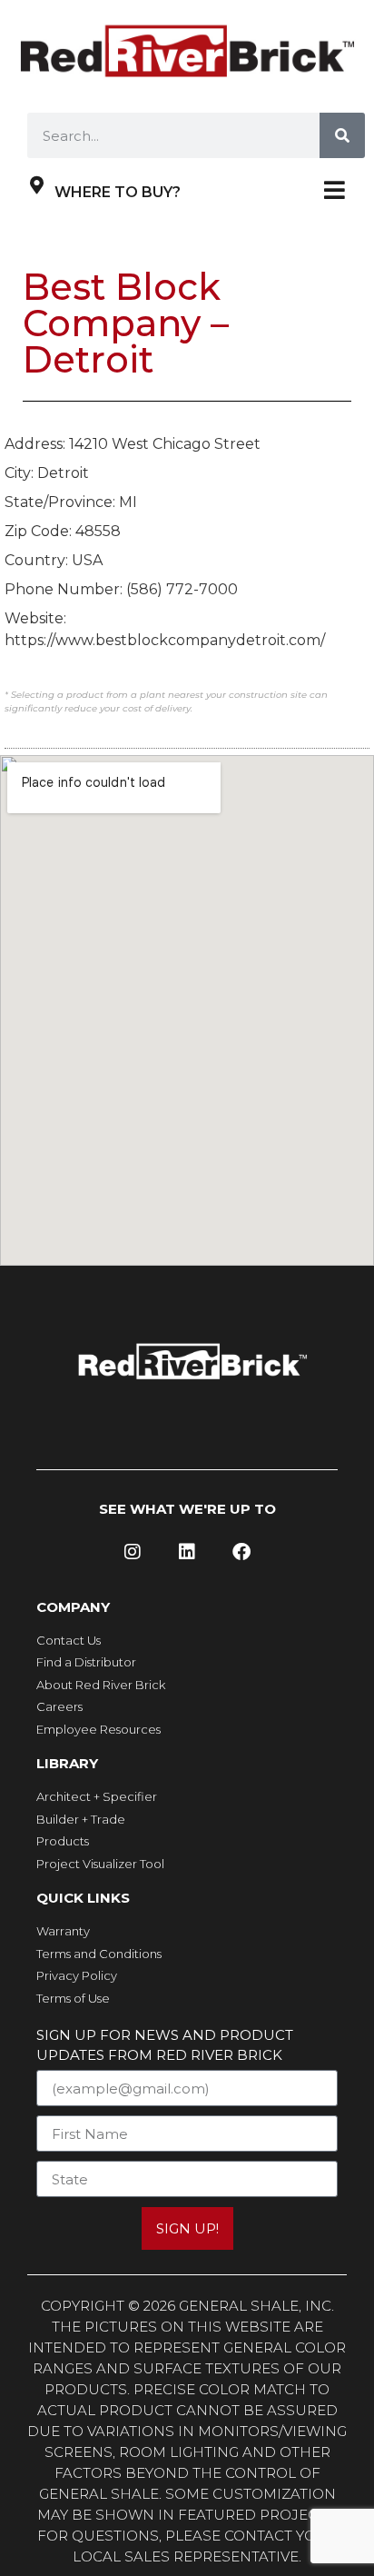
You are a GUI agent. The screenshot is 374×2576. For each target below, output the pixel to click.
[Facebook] (241, 1552)
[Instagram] (133, 1552)
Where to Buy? (118, 192)
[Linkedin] (187, 1552)
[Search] (342, 135)
